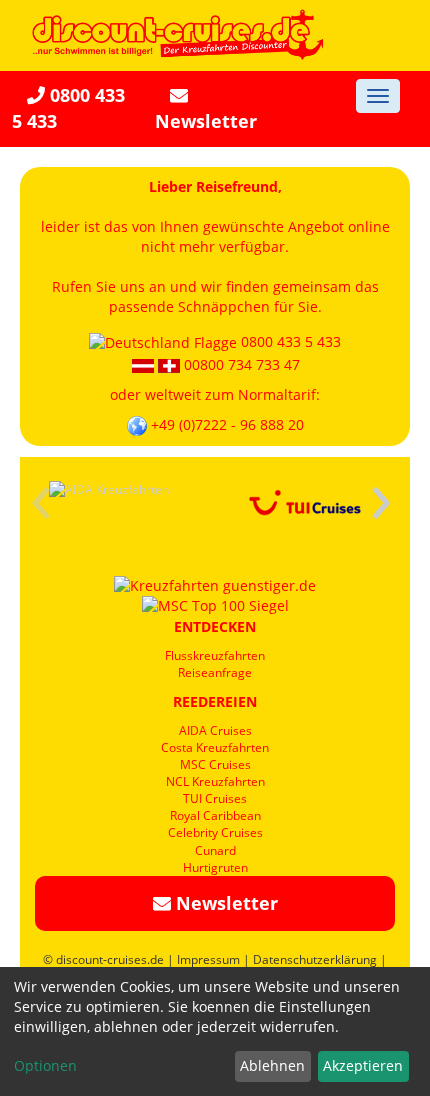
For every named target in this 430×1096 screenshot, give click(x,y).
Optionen (45, 1065)
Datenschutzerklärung (315, 959)
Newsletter (206, 121)
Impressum (208, 959)
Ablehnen (272, 1065)
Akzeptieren (363, 1065)
